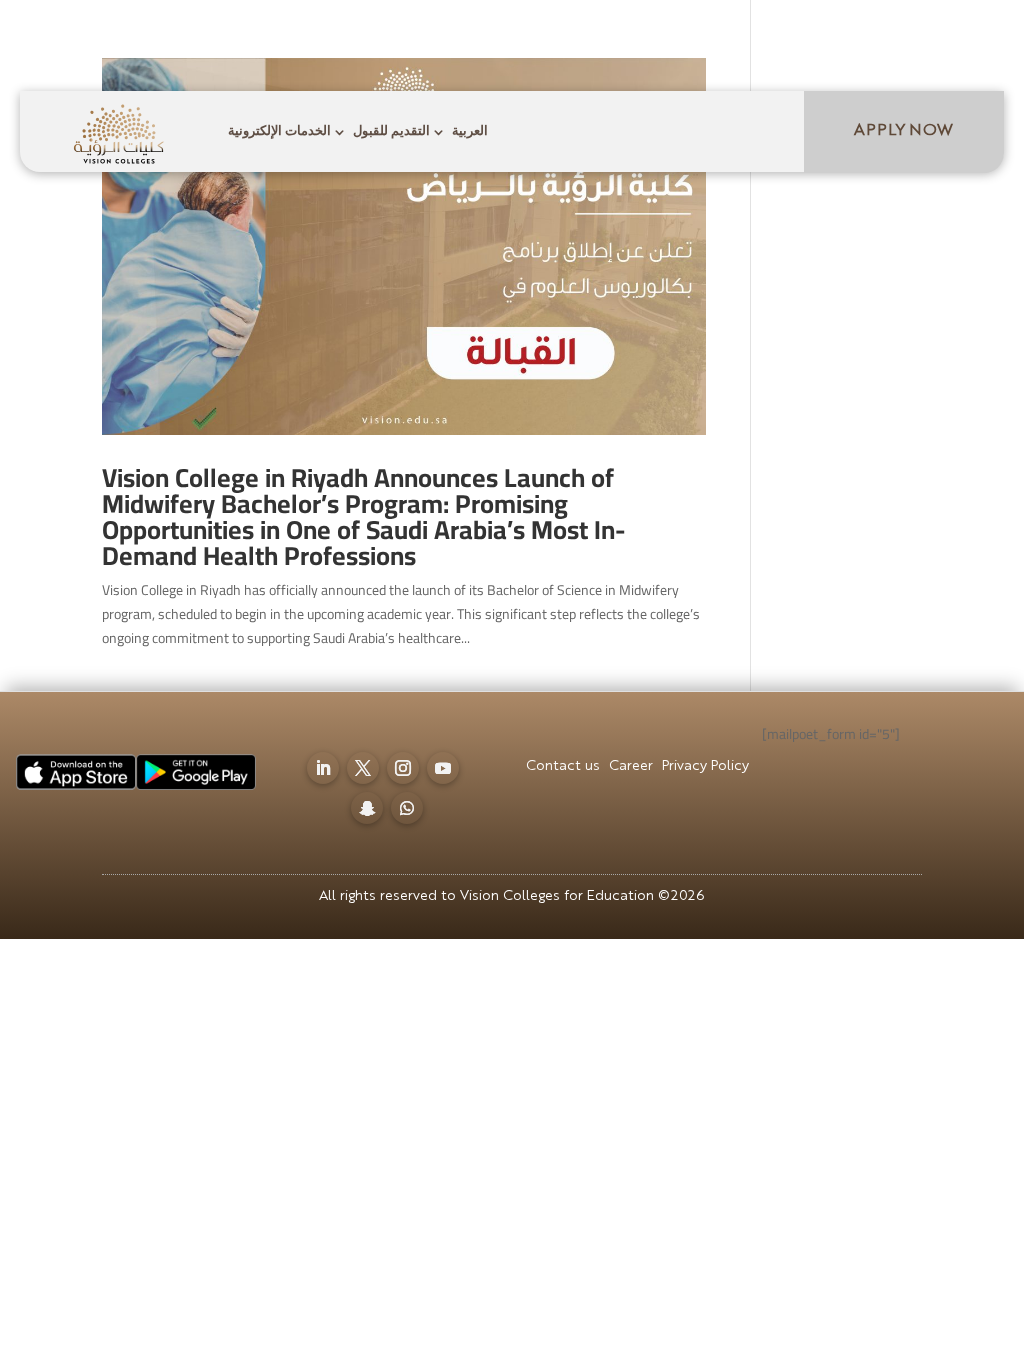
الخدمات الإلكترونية (279, 131)
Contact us (428, 41)
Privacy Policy (625, 41)
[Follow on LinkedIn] (766, 37)
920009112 (184, 40)
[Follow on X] (806, 37)
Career (521, 41)
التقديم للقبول (391, 131)
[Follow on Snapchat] (926, 37)
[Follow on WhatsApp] (966, 37)
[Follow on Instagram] (846, 37)
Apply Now (903, 131)
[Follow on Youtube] (886, 37)
